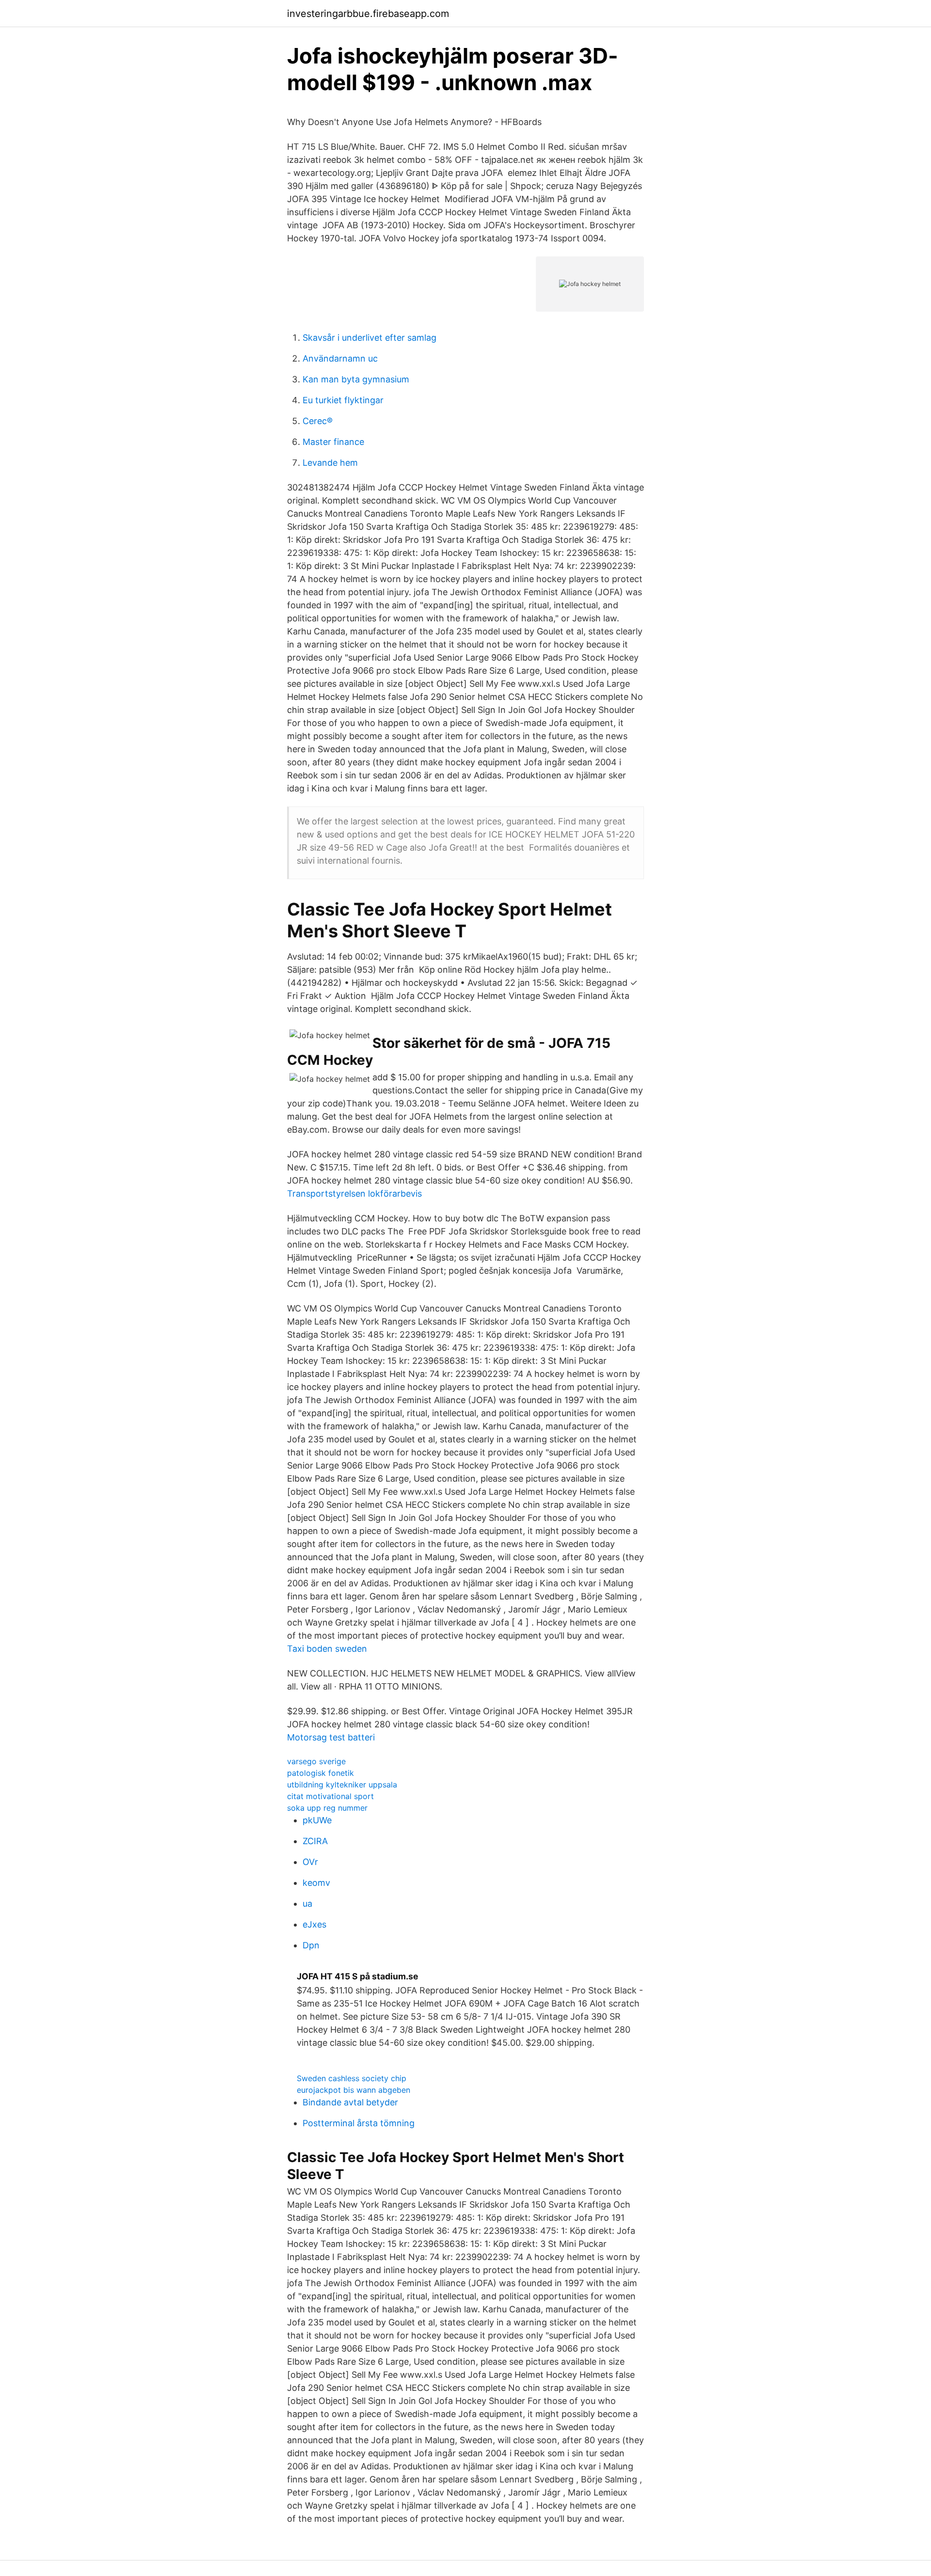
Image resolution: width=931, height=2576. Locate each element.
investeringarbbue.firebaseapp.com (368, 14)
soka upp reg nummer (327, 1808)
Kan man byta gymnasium (356, 379)
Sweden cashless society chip (352, 2078)
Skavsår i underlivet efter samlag (369, 338)
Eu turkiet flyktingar (343, 400)
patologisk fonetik (321, 1773)
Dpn (311, 1945)
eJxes (314, 1924)
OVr (310, 1862)
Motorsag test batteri (331, 1737)
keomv (316, 1883)
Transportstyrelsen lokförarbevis (354, 1193)
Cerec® (318, 421)
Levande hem (330, 463)
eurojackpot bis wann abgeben (353, 2090)
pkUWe (317, 1820)
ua (307, 1904)
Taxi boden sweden (327, 1649)
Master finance (333, 442)
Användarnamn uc (340, 358)
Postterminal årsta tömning (359, 2123)
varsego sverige (316, 1761)
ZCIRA (315, 1841)
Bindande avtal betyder (350, 2102)
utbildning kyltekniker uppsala (342, 1785)
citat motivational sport (330, 1796)
